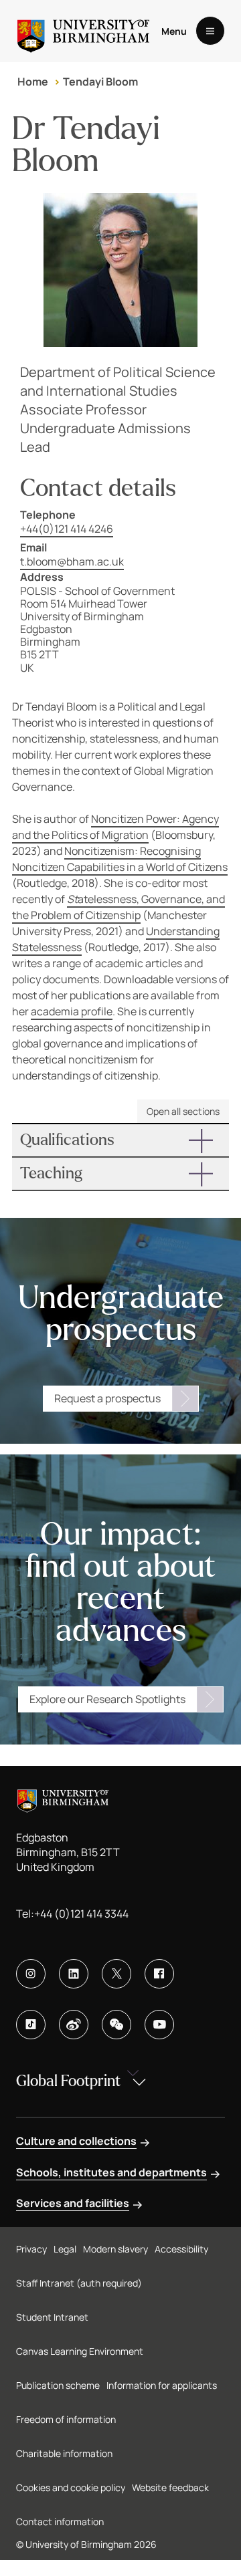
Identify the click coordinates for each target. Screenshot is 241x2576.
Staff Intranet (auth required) (79, 2283)
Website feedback (170, 2487)
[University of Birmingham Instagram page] (31, 1974)
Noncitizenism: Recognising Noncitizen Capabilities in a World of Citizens (120, 859)
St (72, 899)
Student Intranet (52, 2317)
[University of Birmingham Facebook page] (159, 1974)
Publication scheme (58, 2385)
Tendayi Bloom (100, 82)
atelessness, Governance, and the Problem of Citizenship (118, 907)
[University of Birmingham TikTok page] (31, 2025)
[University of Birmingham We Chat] (116, 2025)
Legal (65, 2249)
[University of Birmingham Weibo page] (74, 2025)
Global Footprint (68, 2081)
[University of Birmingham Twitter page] (116, 1974)
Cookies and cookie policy (71, 2487)
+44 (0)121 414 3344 (81, 1914)
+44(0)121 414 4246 (67, 529)
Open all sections (183, 1111)
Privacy (31, 2249)
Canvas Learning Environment (80, 2351)
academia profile (72, 1011)
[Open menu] (210, 31)
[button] (120, 1140)
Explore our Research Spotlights (107, 1699)
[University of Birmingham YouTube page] (159, 2025)
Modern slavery (115, 2249)
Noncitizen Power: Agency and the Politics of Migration (115, 827)
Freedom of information (66, 2419)
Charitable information (64, 2453)
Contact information (60, 2522)
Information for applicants (162, 2385)
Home (33, 82)
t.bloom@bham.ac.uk (72, 561)
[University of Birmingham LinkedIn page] (74, 1974)
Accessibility (181, 2249)
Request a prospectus (107, 1398)
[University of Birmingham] (83, 31)
